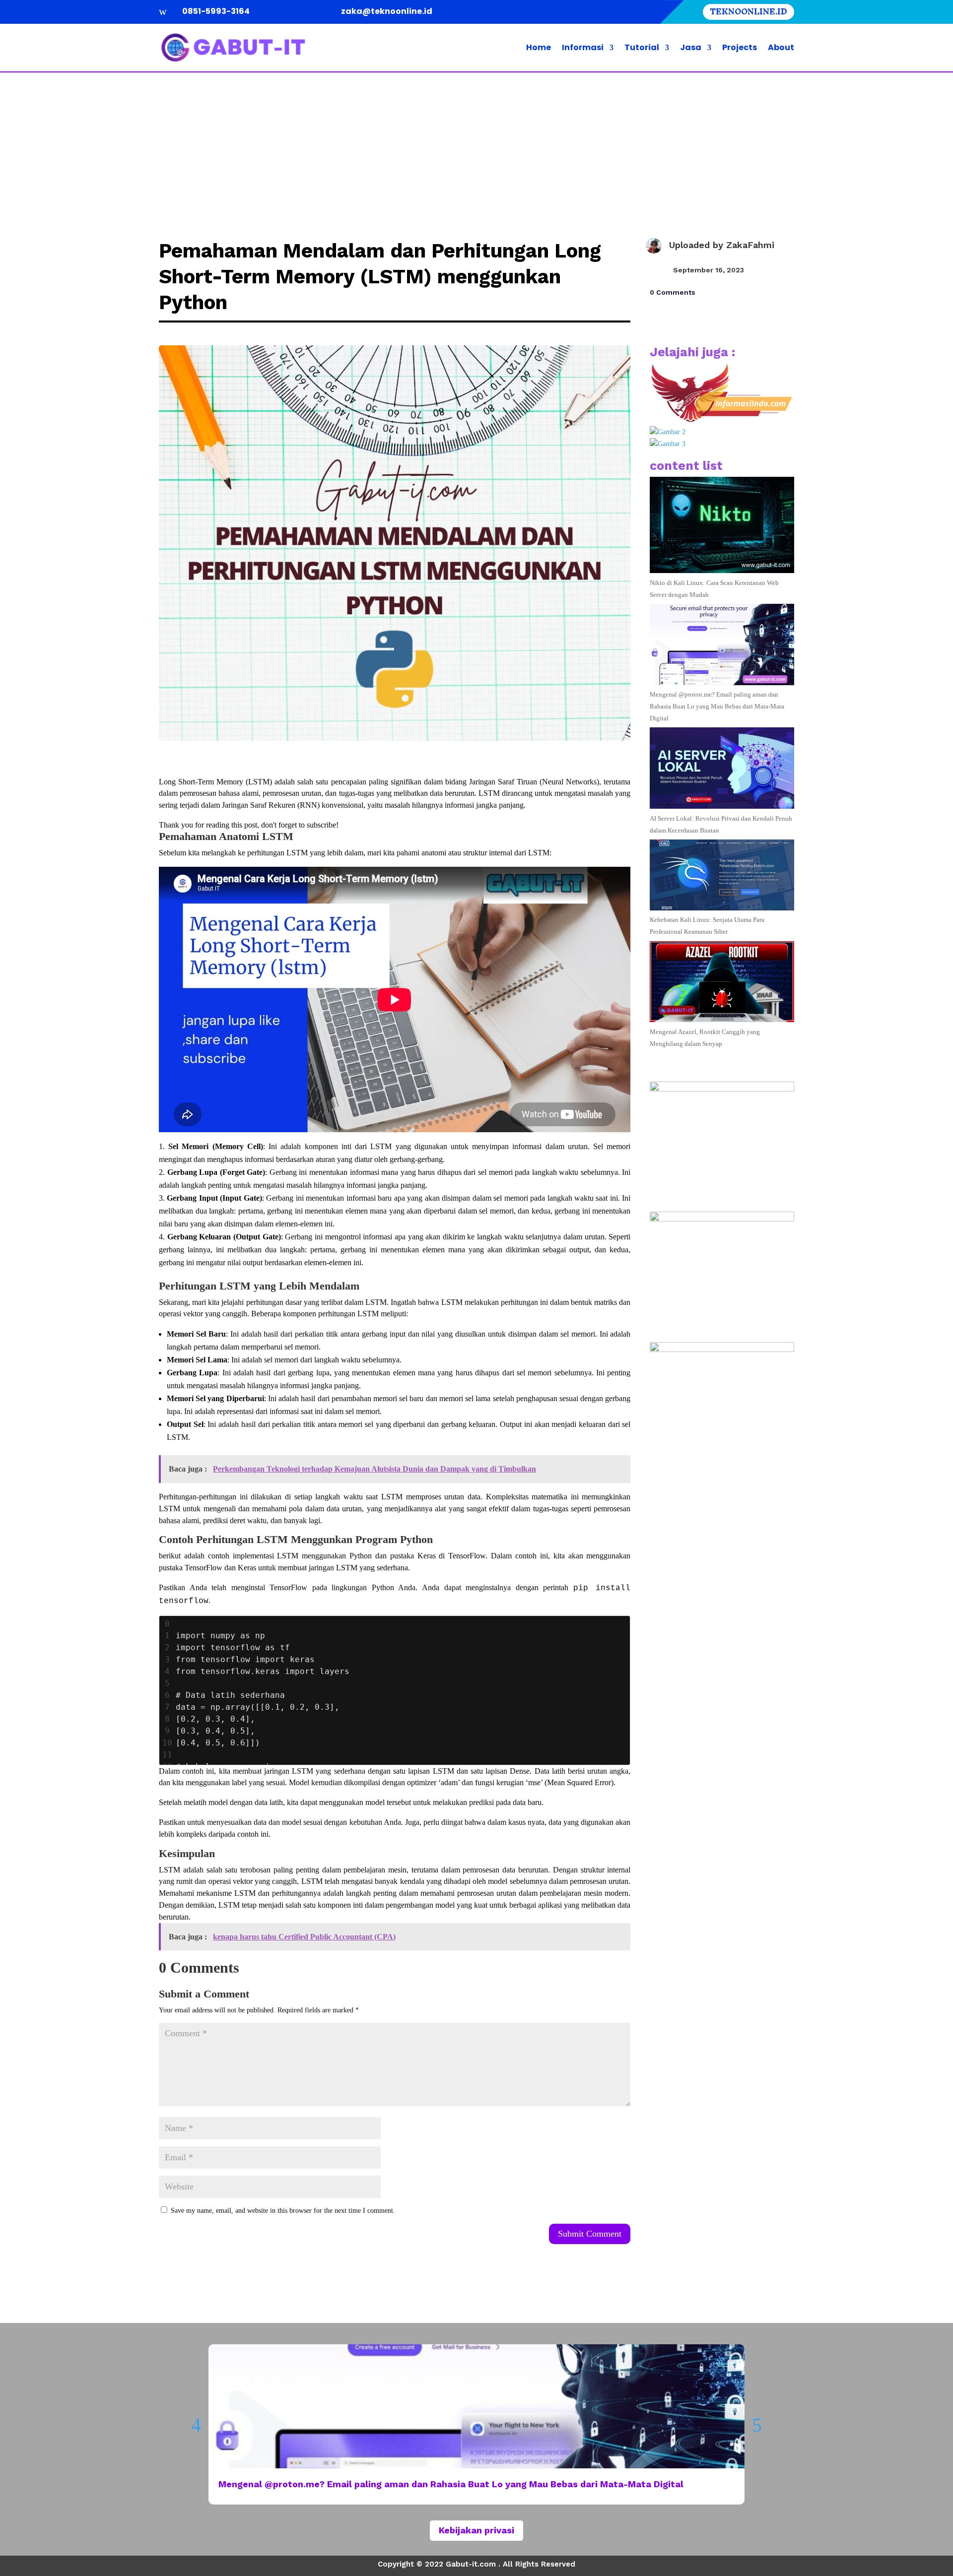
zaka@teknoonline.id (387, 11)
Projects (740, 47)
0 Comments (673, 292)
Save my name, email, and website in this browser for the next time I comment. (283, 2211)
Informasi (583, 47)
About (781, 47)
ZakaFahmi (750, 245)
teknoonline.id (749, 12)
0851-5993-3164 (216, 11)
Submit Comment (590, 2234)
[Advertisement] (476, 147)
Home (539, 47)
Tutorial (642, 47)
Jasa (691, 47)
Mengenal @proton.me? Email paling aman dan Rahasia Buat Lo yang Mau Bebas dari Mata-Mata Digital (717, 706)
